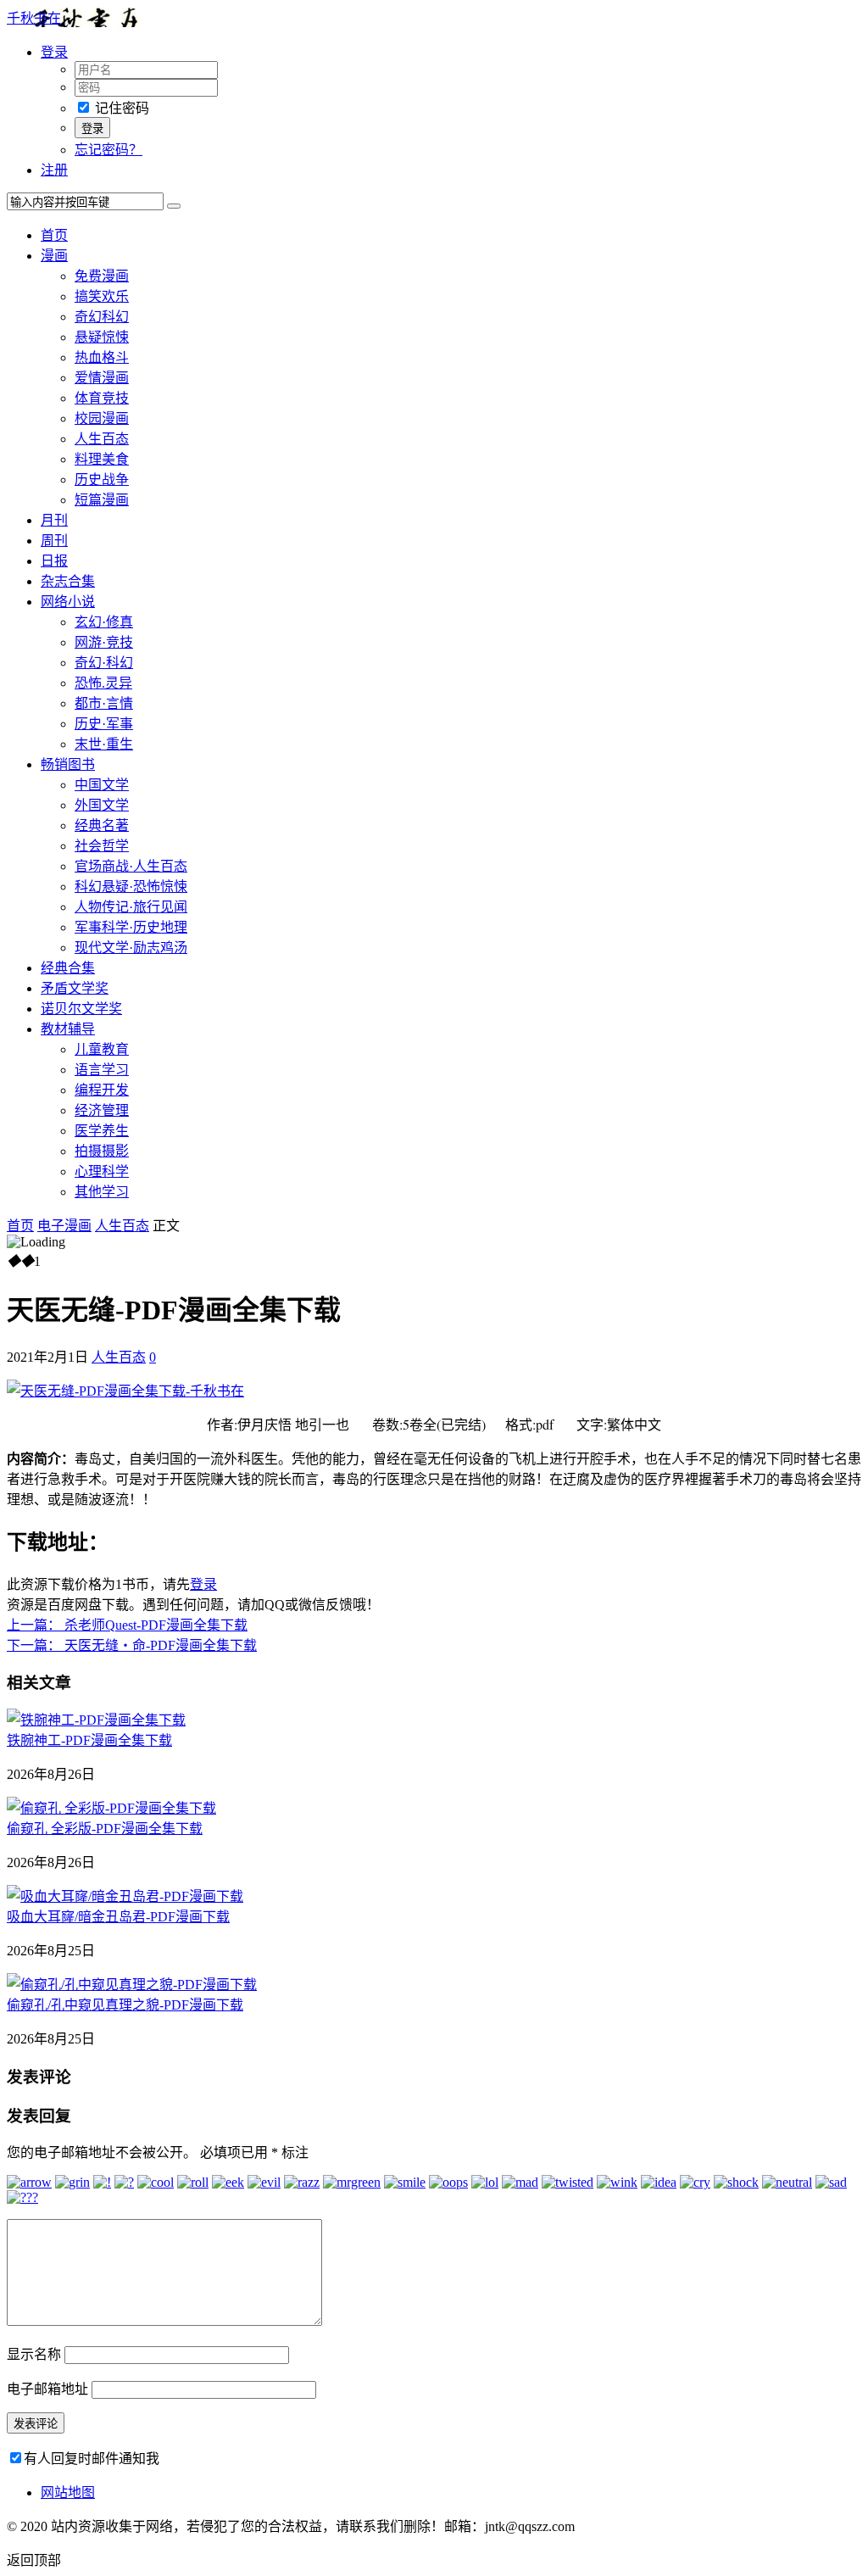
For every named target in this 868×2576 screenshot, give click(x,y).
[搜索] (174, 206)
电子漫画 (64, 1226)
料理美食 (102, 459)
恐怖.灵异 (103, 683)
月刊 (54, 520)
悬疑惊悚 (102, 337)
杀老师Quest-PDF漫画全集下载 (127, 1625)
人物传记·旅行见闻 (131, 907)
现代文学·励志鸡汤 (131, 948)
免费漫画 (102, 276)
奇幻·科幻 (104, 663)
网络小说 (68, 602)
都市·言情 (104, 703)
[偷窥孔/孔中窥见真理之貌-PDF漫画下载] (132, 1985)
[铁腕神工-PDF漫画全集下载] (96, 1720)
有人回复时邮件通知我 (92, 2459)
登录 (203, 1584)
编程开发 (102, 1090)
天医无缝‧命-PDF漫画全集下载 (132, 1645)
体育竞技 (102, 398)
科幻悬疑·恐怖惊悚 (131, 887)
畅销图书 (68, 764)
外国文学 (102, 805)
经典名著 (102, 825)
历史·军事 (104, 724)
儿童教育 (102, 1049)
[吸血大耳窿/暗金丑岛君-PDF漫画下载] (125, 1896)
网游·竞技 (104, 642)
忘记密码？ (108, 150)
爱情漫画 (102, 378)
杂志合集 (68, 581)
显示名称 (34, 2354)
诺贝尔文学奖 (81, 1009)
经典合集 (68, 968)
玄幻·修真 (104, 622)
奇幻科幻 (102, 317)
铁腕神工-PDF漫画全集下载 (89, 1740)
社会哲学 (102, 846)
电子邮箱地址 (47, 2389)
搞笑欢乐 (102, 296)
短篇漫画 (102, 500)
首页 (54, 235)
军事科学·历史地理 (131, 927)
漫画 (54, 256)
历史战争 (102, 480)
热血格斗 (102, 357)
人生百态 (102, 439)
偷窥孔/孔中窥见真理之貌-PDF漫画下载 (125, 2005)
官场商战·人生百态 (131, 866)
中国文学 (102, 785)
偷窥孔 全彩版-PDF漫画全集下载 (105, 1829)
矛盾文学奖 (75, 988)
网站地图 (68, 2492)
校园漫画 (102, 418)
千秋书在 (34, 18)
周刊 (54, 541)
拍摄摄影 (102, 1151)
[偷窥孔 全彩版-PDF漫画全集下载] (111, 1808)
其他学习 (102, 1192)
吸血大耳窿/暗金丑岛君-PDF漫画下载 (118, 1917)
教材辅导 (68, 1029)
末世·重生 (104, 744)
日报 (54, 561)
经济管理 (102, 1110)
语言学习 (102, 1070)
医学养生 (102, 1131)
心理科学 (102, 1171)
